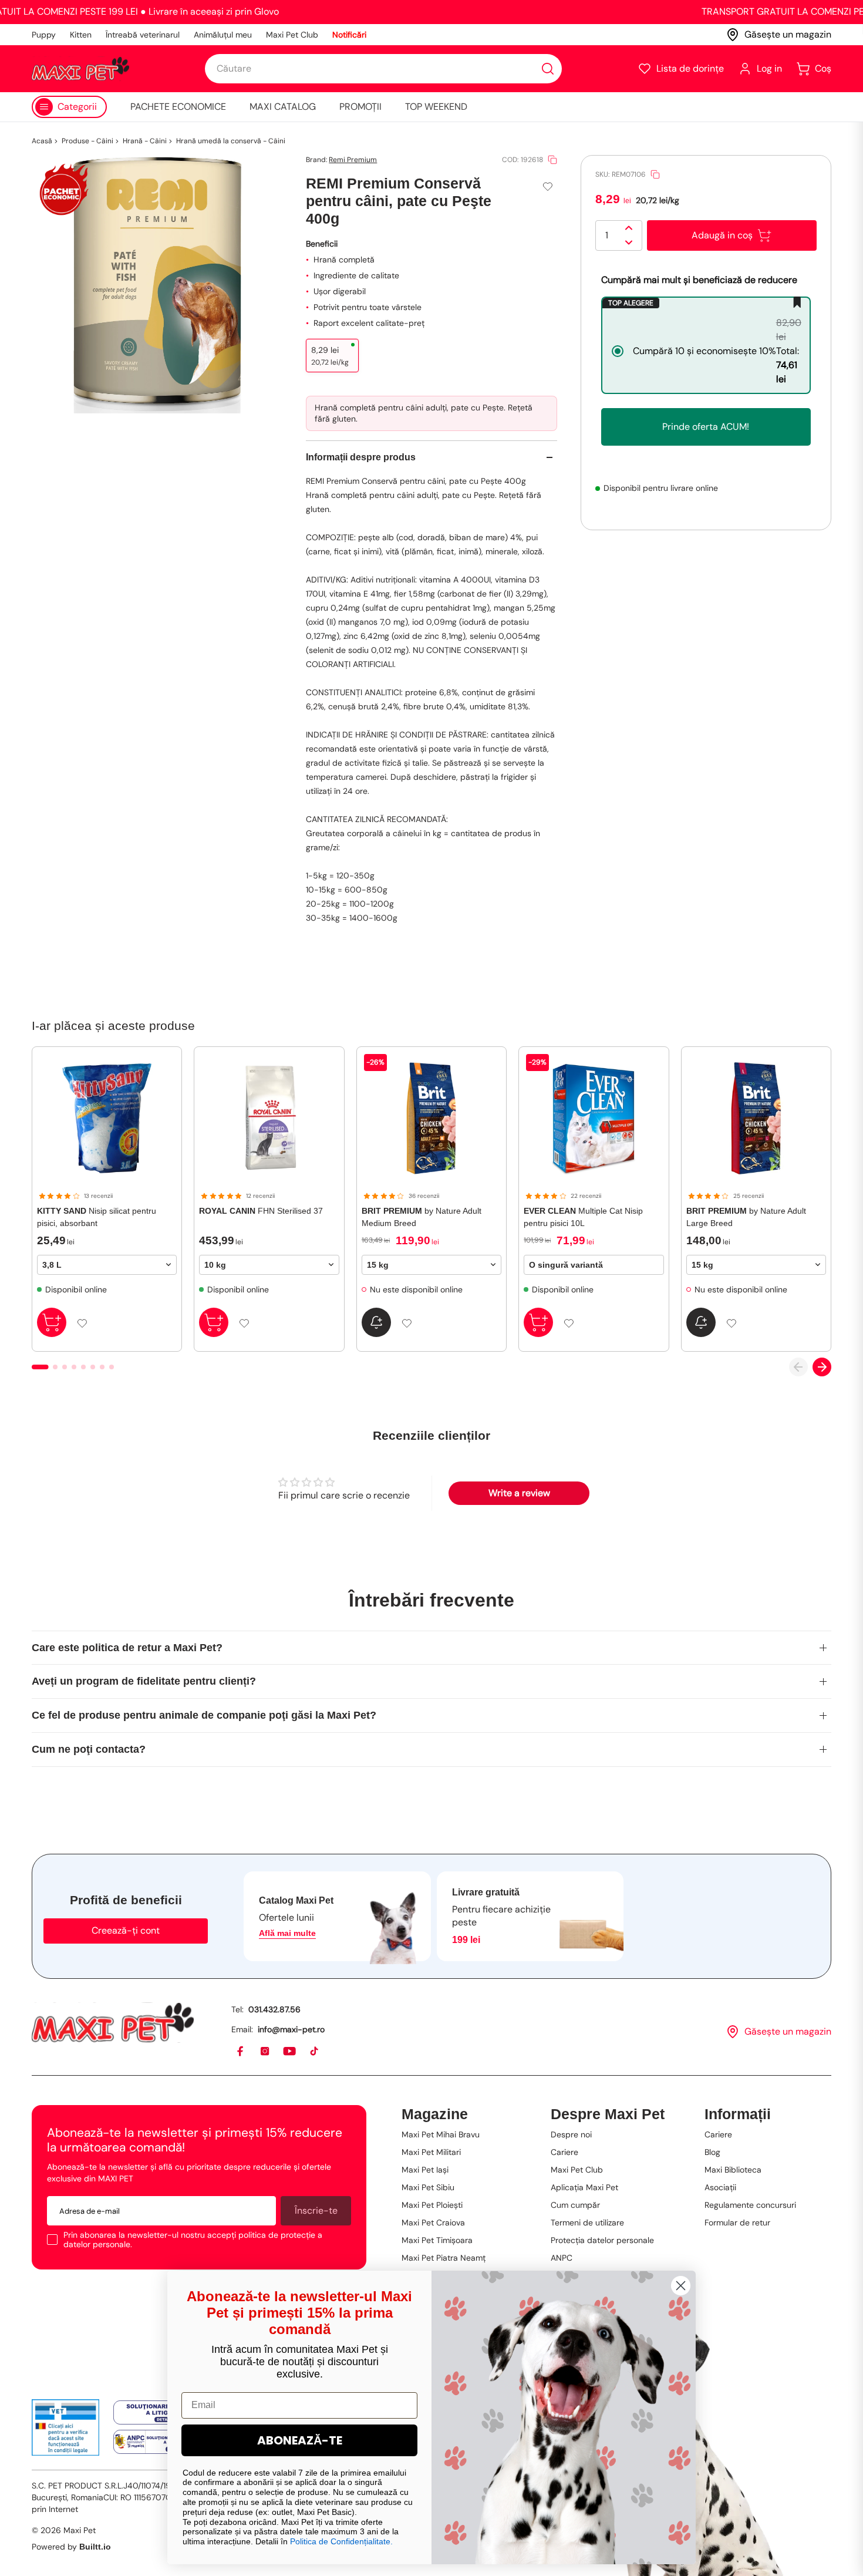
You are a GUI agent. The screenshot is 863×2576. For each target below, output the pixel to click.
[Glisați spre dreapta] (822, 1367)
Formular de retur (737, 2223)
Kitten (81, 35)
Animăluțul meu (223, 35)
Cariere (564, 2152)
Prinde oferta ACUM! (706, 427)
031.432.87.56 (274, 2009)
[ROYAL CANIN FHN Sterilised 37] (269, 1118)
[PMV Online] (65, 2427)
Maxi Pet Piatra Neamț (444, 2258)
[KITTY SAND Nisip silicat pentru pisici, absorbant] (107, 1118)
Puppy (44, 35)
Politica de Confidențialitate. (341, 2541)
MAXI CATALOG (283, 107)
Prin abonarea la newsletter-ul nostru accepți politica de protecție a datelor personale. (193, 2240)
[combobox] (383, 69)
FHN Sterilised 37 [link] (261, 1211)
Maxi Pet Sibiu (428, 2187)
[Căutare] (548, 69)
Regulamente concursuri (750, 2205)
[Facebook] (241, 2052)
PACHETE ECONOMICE (178, 107)
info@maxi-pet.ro (291, 2029)
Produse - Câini (87, 141)
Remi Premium (353, 160)
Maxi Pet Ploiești (432, 2205)
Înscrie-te (316, 2210)
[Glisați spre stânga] (798, 1367)
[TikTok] (315, 2052)
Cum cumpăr (575, 2205)
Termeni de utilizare (587, 2223)
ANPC (562, 2258)
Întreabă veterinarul (143, 35)
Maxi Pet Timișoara (437, 2240)
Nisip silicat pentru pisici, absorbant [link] (97, 1217)
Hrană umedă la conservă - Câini (231, 141)
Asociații (720, 2187)
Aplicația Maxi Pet (584, 2187)
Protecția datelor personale (602, 2240)
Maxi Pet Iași (425, 2170)
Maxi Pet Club (292, 35)
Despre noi (571, 2134)
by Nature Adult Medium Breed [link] (422, 1217)
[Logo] (80, 69)
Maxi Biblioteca (733, 2170)
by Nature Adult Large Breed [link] (746, 1217)
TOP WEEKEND (436, 107)
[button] (681, 69)
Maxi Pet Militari (431, 2152)
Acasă (42, 141)
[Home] (113, 2023)
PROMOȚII (360, 107)
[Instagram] (265, 2052)
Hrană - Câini (145, 141)
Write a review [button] (519, 1493)
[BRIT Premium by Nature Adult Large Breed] (756, 1118)
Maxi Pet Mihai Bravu (441, 2134)
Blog (712, 2152)
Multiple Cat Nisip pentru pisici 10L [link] (583, 1217)
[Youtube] (290, 2052)
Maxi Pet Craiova (433, 2223)
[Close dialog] (681, 2286)
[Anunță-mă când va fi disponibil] (376, 1322)
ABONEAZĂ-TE (300, 2440)
